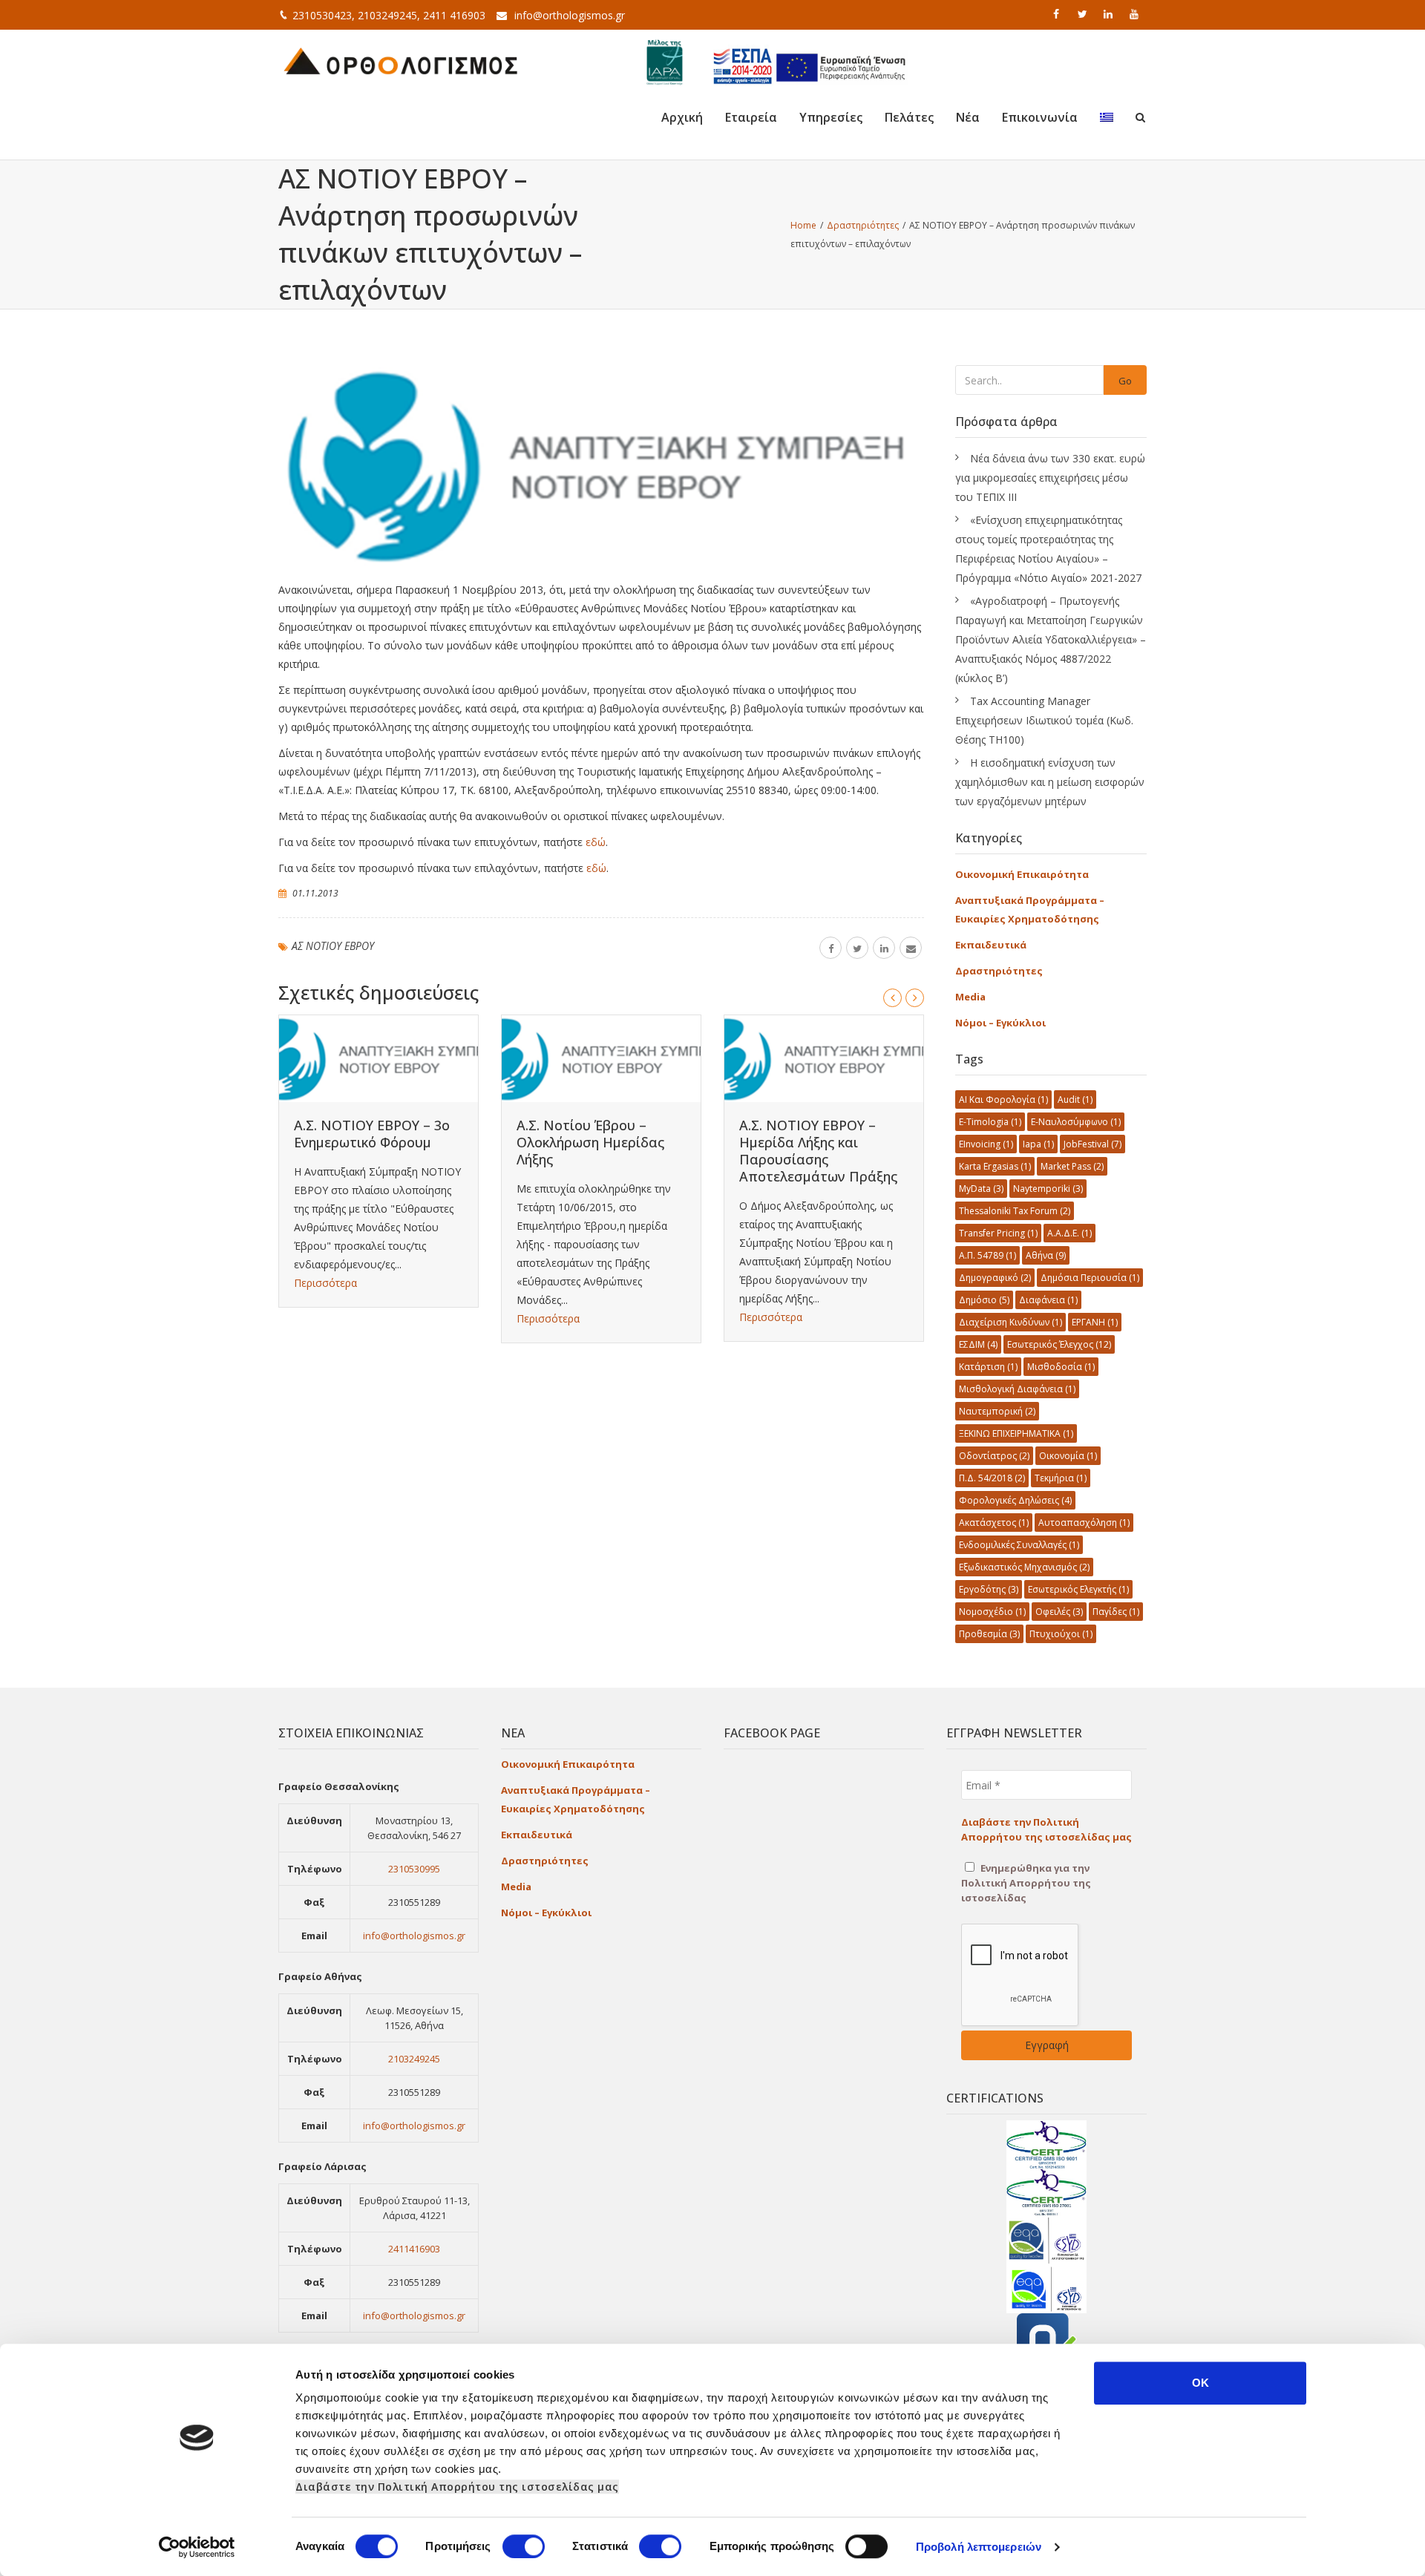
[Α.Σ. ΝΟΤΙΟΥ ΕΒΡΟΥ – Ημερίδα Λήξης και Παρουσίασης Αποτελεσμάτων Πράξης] (824, 1059)
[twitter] (1084, 14)
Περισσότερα (325, 1283)
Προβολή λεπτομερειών (979, 2547)
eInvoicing (986, 1144)
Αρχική (682, 117)
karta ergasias (995, 1166)
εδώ (596, 842)
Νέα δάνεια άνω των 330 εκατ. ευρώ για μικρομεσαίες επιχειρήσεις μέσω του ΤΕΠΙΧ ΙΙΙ (1050, 478)
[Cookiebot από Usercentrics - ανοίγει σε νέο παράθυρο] (197, 2547)
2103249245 (414, 2059)
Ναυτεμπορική (997, 1411)
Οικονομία (1068, 1456)
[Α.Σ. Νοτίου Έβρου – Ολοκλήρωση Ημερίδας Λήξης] (601, 1059)
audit (1075, 1099)
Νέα (968, 117)
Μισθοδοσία (1061, 1367)
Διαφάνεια (1048, 1300)
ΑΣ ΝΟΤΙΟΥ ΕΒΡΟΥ (333, 946)
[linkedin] (1110, 14)
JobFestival (1092, 1144)
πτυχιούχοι (1061, 1634)
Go (1125, 381)
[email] (911, 948)
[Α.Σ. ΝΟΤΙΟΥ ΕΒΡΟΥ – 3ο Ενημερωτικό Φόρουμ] (379, 1059)
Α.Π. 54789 (987, 1255)
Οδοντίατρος (994, 1456)
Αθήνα (1046, 1255)
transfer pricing (998, 1233)
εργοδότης (989, 1589)
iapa (1038, 1144)
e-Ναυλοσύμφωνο (1076, 1122)
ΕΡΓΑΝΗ (1095, 1322)
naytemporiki (1048, 1189)
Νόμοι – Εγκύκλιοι (1000, 1023)
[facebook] (1058, 14)
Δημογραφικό (995, 1278)
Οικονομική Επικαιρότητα (1022, 874)
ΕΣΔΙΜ (978, 1344)
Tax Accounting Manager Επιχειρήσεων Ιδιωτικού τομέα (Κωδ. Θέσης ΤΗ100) (1044, 720)
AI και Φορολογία (1003, 1099)
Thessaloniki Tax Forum (1015, 1211)
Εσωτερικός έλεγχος (1059, 1344)
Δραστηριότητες (999, 971)
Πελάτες (909, 117)
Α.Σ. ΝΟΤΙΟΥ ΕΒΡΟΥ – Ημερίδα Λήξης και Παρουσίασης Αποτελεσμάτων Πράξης (818, 1151)
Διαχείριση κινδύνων (1010, 1322)
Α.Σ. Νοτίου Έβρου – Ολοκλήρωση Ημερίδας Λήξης (590, 1142)
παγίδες (1116, 1612)
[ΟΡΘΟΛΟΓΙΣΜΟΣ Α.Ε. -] (401, 59)
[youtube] (1136, 14)
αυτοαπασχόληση (1084, 1523)
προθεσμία (989, 1634)
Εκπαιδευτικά (991, 945)
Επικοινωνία (1040, 117)
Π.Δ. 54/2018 (992, 1478)
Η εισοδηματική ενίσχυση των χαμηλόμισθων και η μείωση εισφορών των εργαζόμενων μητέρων (1050, 782)
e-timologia (990, 1122)
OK (1200, 2383)
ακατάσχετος (994, 1523)
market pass (1072, 1166)
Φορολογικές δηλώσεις (1015, 1500)
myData (981, 1189)
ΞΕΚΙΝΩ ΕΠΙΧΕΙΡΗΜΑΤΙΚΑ (1016, 1433)
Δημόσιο (984, 1300)
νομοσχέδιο (992, 1612)
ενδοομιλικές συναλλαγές (1019, 1545)
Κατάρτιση (988, 1367)
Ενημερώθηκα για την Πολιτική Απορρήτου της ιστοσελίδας (1026, 1883)
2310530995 (414, 1869)
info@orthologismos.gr (570, 15)
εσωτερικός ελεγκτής (1078, 1589)
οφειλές (1059, 1612)
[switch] (524, 2546)
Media (970, 997)
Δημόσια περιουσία (1090, 1278)
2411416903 (414, 2249)
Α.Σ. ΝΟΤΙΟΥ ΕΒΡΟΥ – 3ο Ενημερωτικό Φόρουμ (372, 1134)
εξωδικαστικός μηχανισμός (1024, 1567)
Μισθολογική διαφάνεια (1017, 1389)
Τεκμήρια (1061, 1478)
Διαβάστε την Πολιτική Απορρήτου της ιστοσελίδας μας (457, 2487)
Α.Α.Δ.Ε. (1069, 1233)
